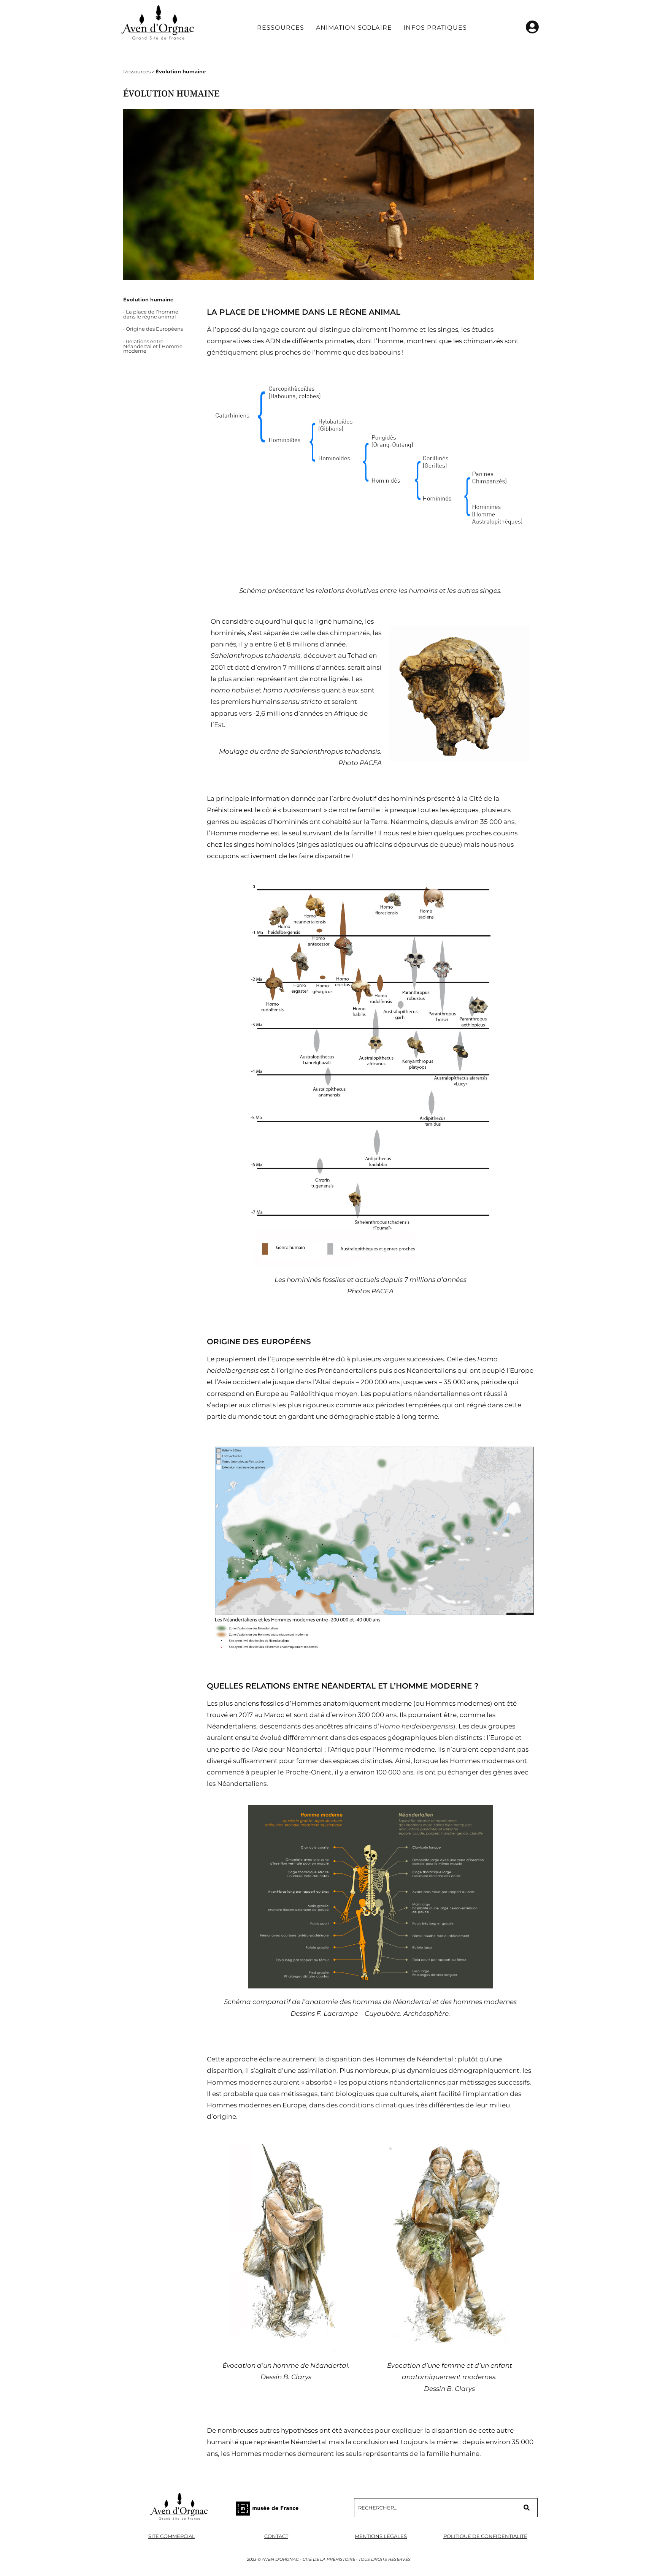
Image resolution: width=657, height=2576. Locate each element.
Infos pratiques (435, 28)
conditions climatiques (376, 2105)
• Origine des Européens (153, 329)
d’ (413, 1726)
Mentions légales (381, 2536)
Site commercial (172, 2536)
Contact (276, 2536)
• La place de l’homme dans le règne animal (151, 314)
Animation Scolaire (354, 28)
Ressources (281, 28)
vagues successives (412, 1359)
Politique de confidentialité (485, 2536)
